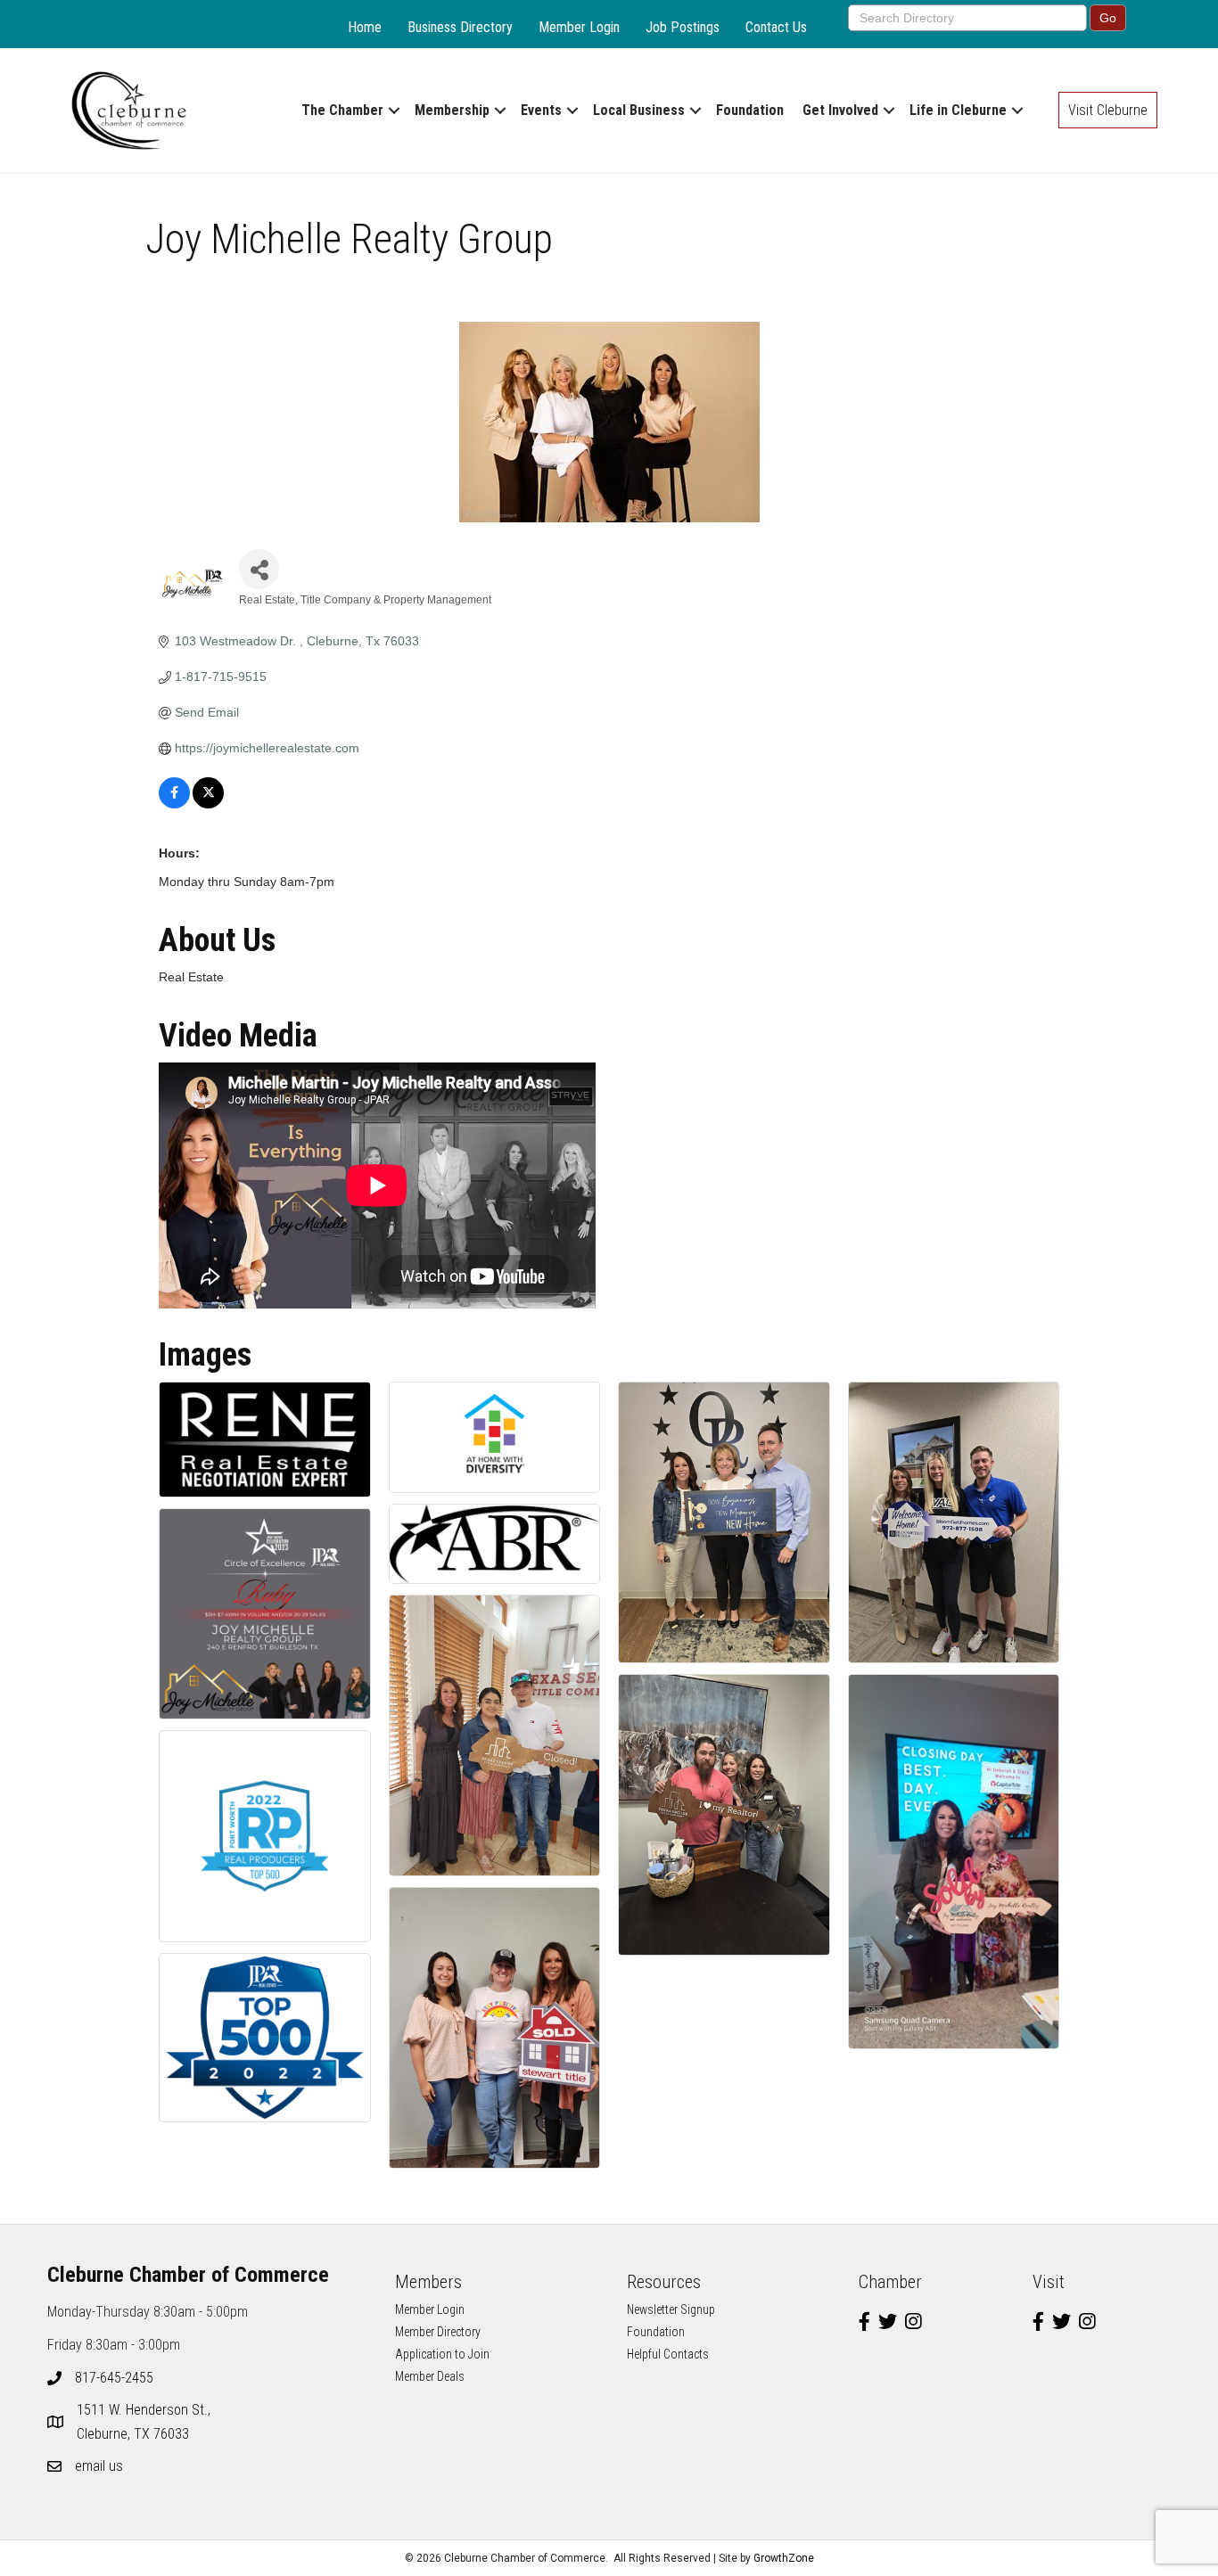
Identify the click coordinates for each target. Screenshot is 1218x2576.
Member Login (579, 27)
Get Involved (840, 110)
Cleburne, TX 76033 (145, 2422)
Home (365, 27)
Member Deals (430, 2376)
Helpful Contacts (668, 2354)
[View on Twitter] (208, 804)
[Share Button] (259, 569)
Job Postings (683, 27)
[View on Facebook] (174, 804)
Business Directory (460, 27)
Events (541, 110)
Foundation (750, 110)
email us (99, 2466)
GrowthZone (784, 2558)
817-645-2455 (114, 2378)
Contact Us (776, 27)
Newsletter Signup (671, 2309)
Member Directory (438, 2332)
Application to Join (442, 2354)
